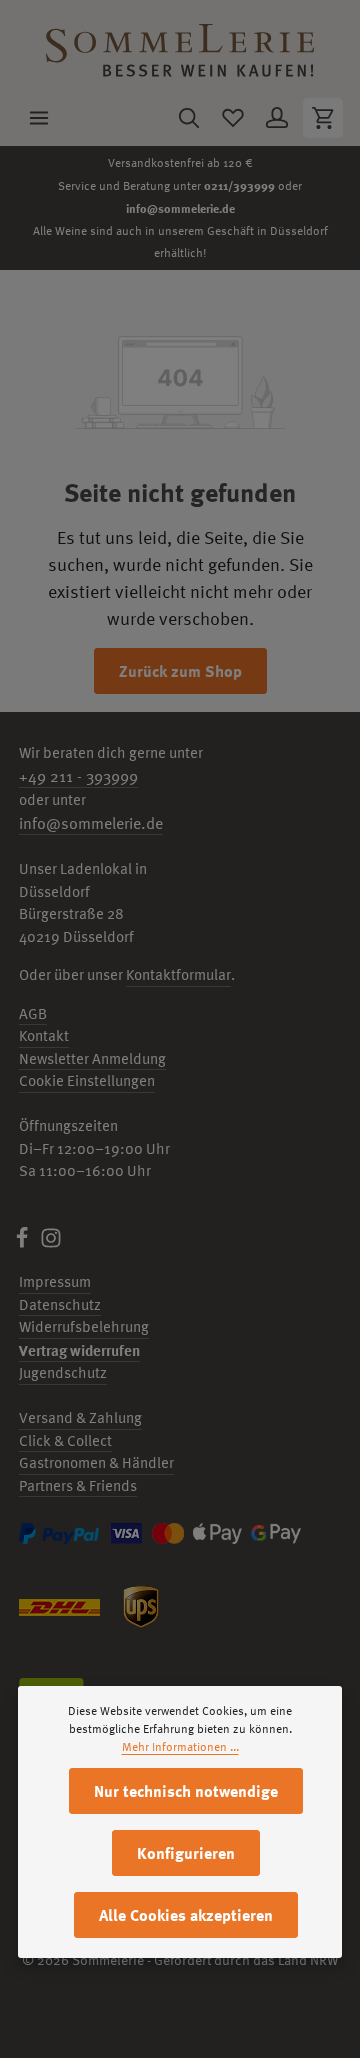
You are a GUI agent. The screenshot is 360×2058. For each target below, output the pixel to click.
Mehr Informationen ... (180, 1747)
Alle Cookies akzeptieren (186, 1915)
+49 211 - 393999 (78, 776)
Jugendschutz (63, 1372)
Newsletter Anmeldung (92, 1058)
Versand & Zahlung (80, 1417)
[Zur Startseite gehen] (180, 45)
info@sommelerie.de (180, 208)
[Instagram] (51, 1243)
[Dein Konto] (277, 118)
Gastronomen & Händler (96, 1462)
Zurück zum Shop (180, 671)
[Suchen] (189, 118)
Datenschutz (60, 1304)
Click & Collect (65, 1440)
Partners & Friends (78, 1485)
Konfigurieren (186, 1853)
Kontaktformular (178, 974)
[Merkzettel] (233, 118)
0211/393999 (239, 185)
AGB (33, 1013)
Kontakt (44, 1035)
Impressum (55, 1281)
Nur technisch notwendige (186, 1791)
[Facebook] (23, 1243)
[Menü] (39, 118)
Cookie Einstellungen (87, 1080)
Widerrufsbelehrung (84, 1326)
